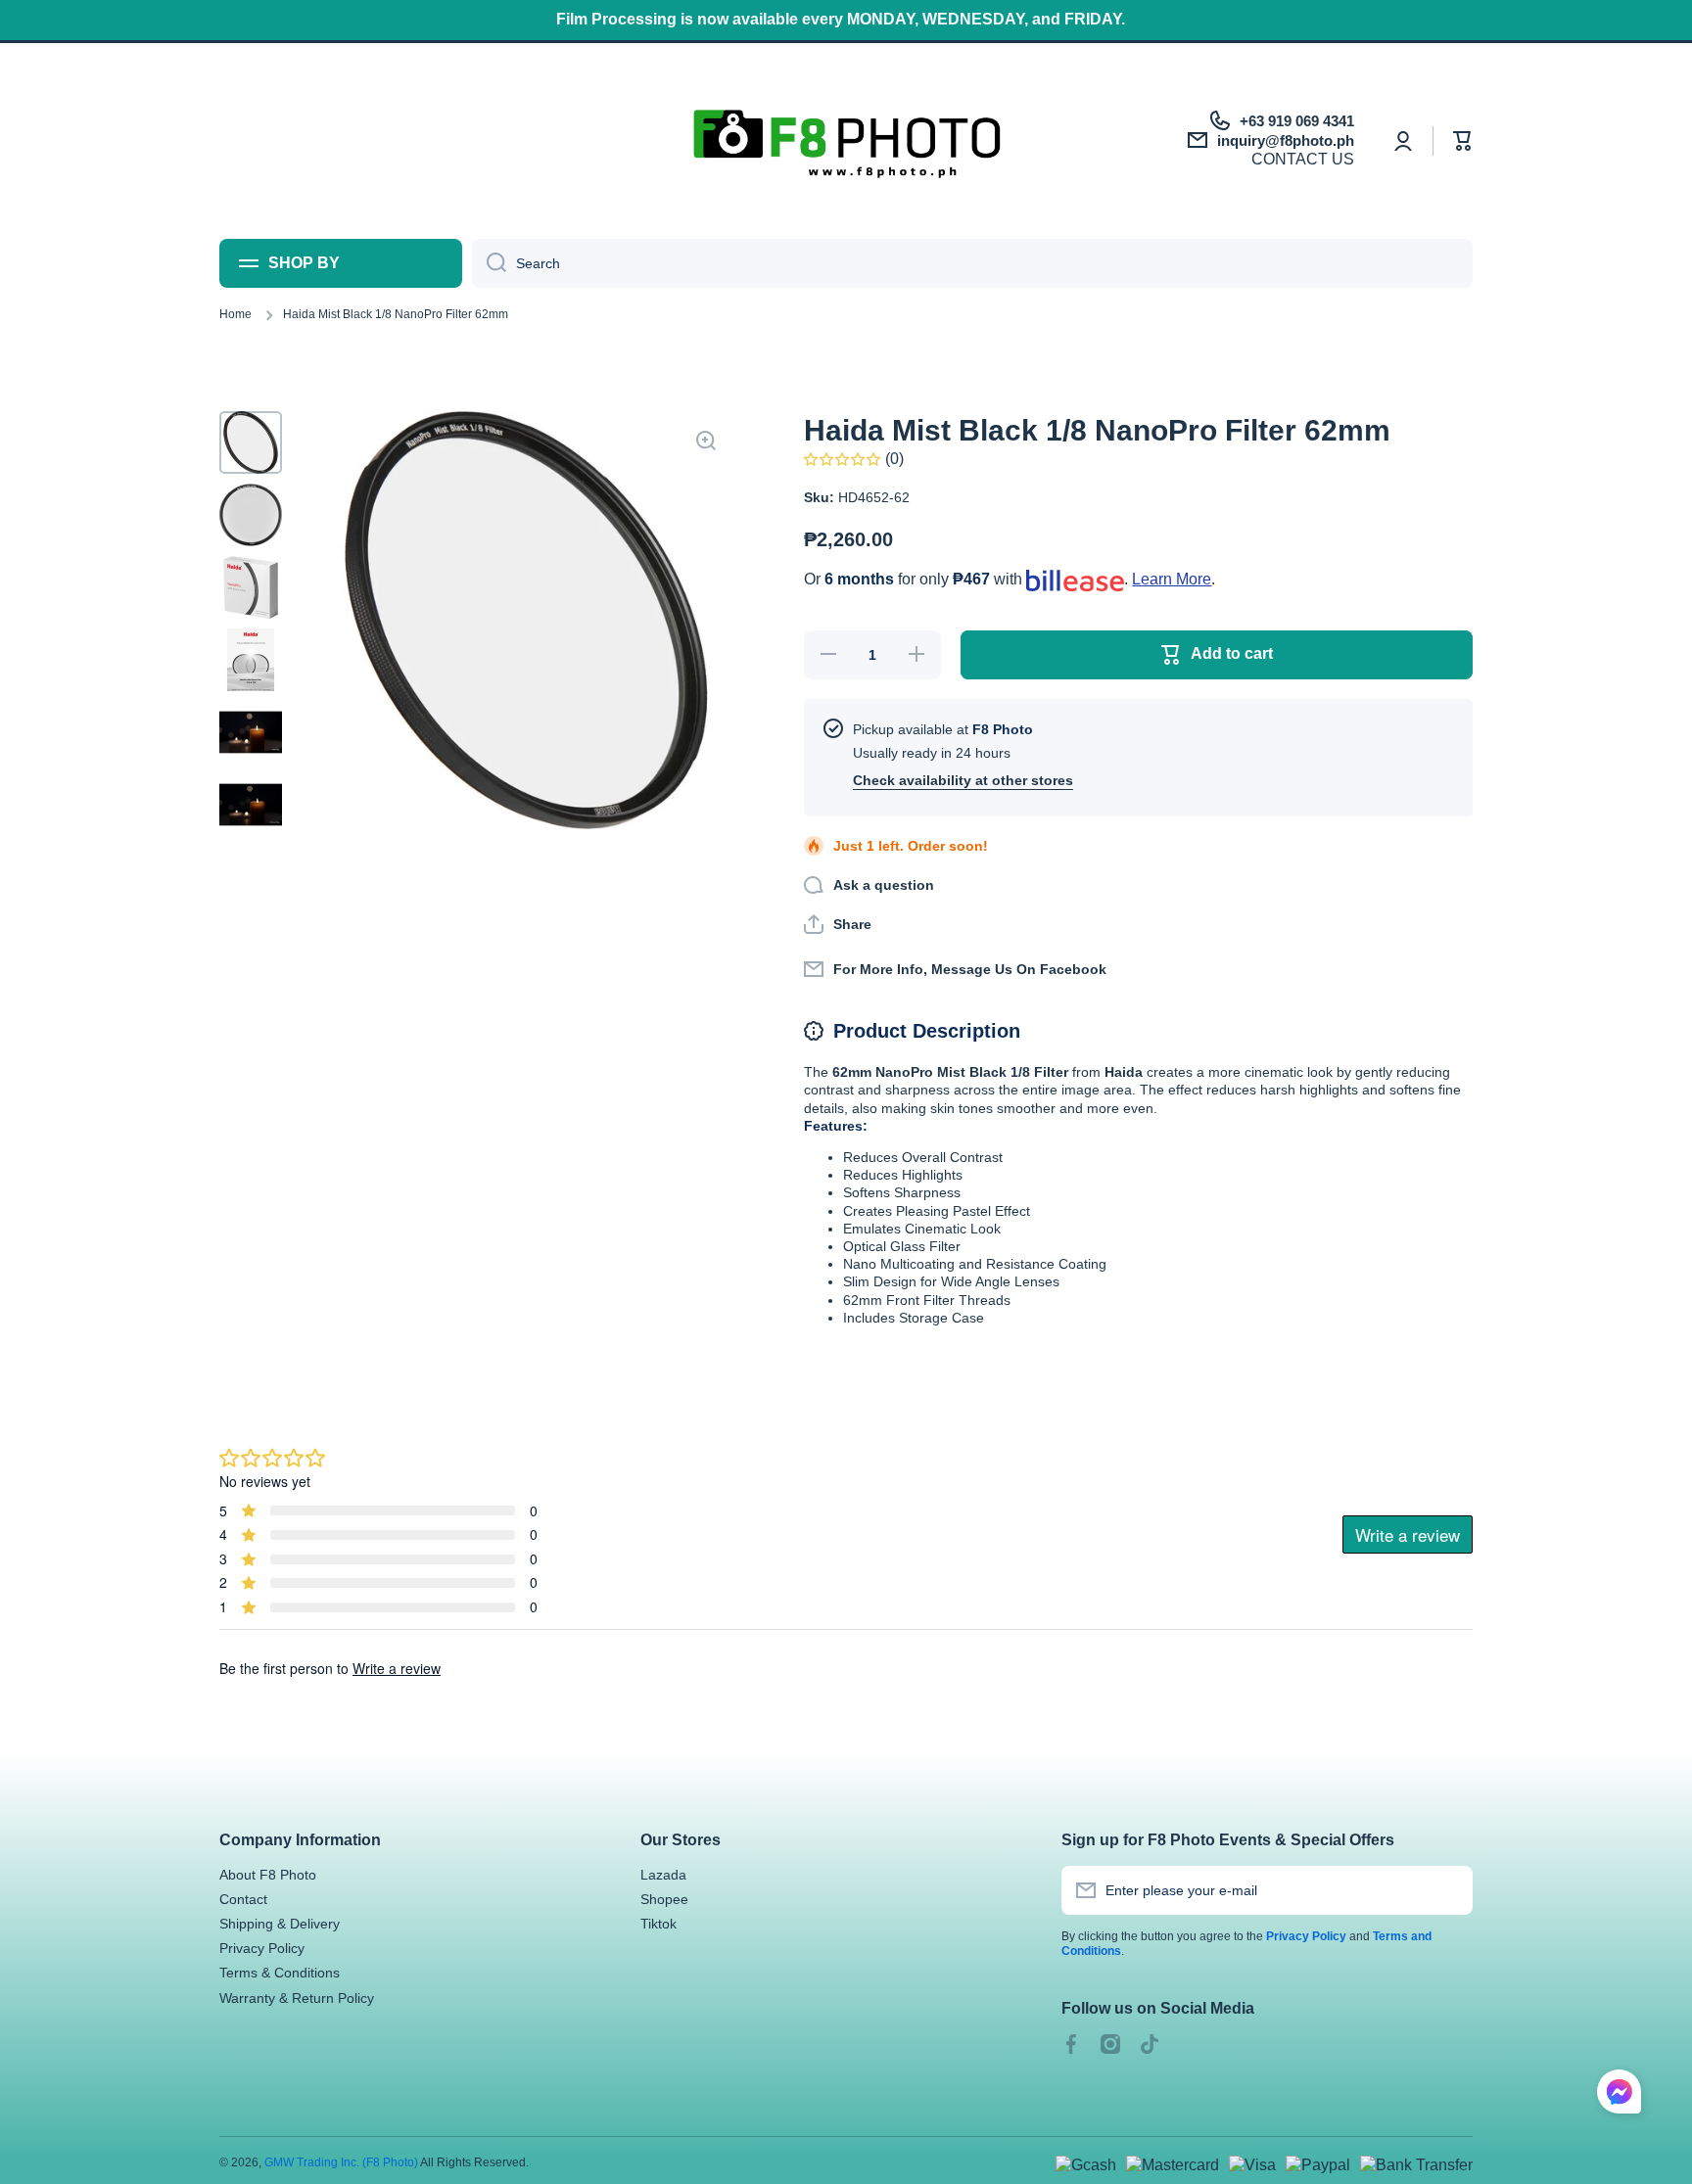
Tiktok (658, 1924)
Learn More (1172, 579)
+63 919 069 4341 (1297, 121)
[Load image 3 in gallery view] (251, 587)
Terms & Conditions (280, 1973)
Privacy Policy (262, 1948)
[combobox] (972, 263)
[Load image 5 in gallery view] (251, 732)
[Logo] (846, 141)
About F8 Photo (268, 1875)
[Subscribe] (1448, 1890)
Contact (243, 1899)
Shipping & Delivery (280, 1924)
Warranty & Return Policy (297, 1998)
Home (235, 314)
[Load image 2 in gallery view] (251, 515)
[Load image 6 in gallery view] (251, 805)
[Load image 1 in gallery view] (251, 442)
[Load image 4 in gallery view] (251, 660)
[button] (1463, 141)
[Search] (489, 263)
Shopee (664, 1899)
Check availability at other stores (963, 780)
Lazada (663, 1875)
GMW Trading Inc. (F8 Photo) (341, 2162)
